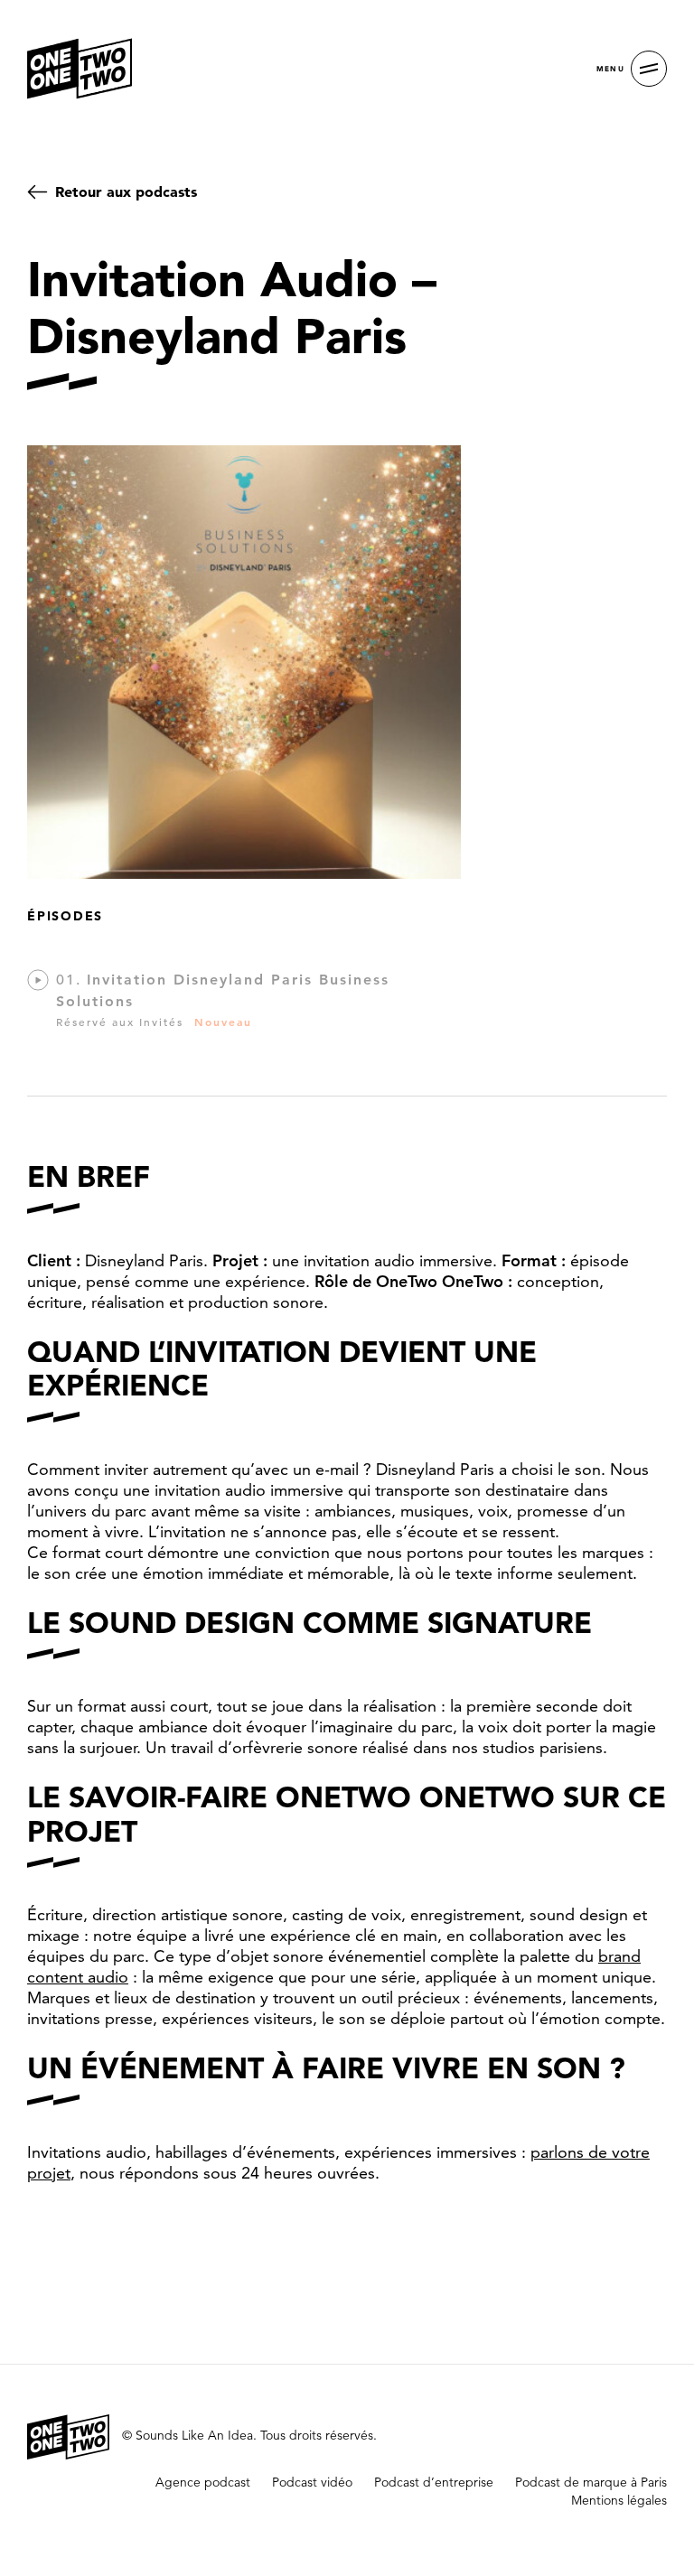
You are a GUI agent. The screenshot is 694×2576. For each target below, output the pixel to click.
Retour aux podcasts (126, 191)
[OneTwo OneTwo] (80, 69)
